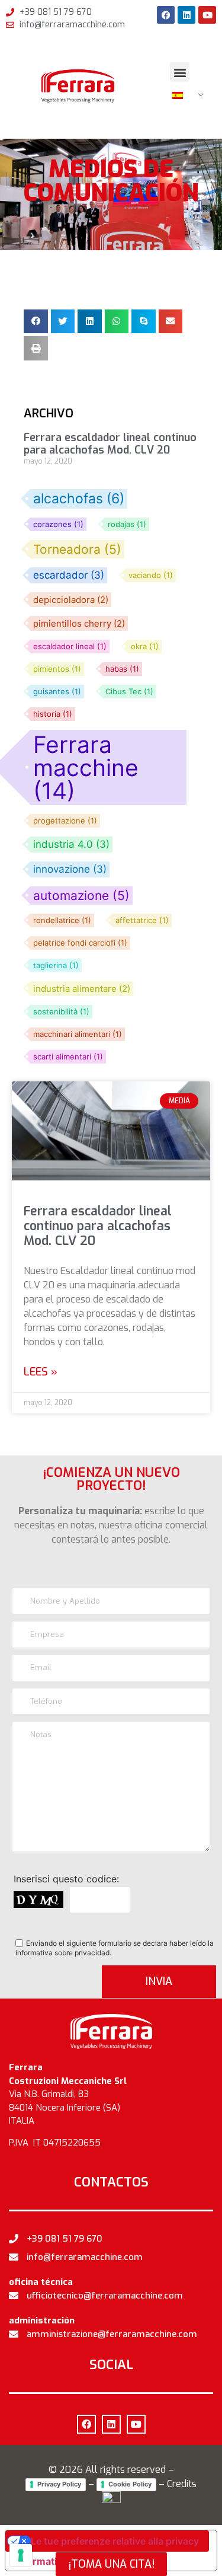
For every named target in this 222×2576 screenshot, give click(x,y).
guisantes (57, 692)
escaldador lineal (70, 647)
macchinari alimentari (78, 1034)
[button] (180, 72)
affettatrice (142, 920)
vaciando (151, 575)
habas (122, 669)
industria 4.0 (71, 845)
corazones (58, 524)
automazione (81, 896)
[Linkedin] (186, 15)
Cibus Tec (129, 692)
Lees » (41, 1372)
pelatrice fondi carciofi (80, 943)
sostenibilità (61, 1012)
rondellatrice (62, 920)
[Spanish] (183, 95)
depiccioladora (71, 600)
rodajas (127, 524)
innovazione (70, 869)
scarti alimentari (68, 1057)
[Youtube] (207, 15)
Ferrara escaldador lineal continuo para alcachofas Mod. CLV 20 (98, 1226)
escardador (69, 575)
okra (145, 647)
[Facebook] (166, 15)
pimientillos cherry (79, 623)
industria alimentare (82, 989)
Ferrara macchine (86, 767)
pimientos (57, 669)
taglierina (56, 965)
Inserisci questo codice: (66, 1878)
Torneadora (77, 549)
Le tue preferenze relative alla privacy (115, 2541)
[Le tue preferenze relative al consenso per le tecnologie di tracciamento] (21, 2555)
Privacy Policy (59, 2484)
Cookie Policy (130, 2484)
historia (53, 714)
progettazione (65, 821)
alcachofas (79, 499)
